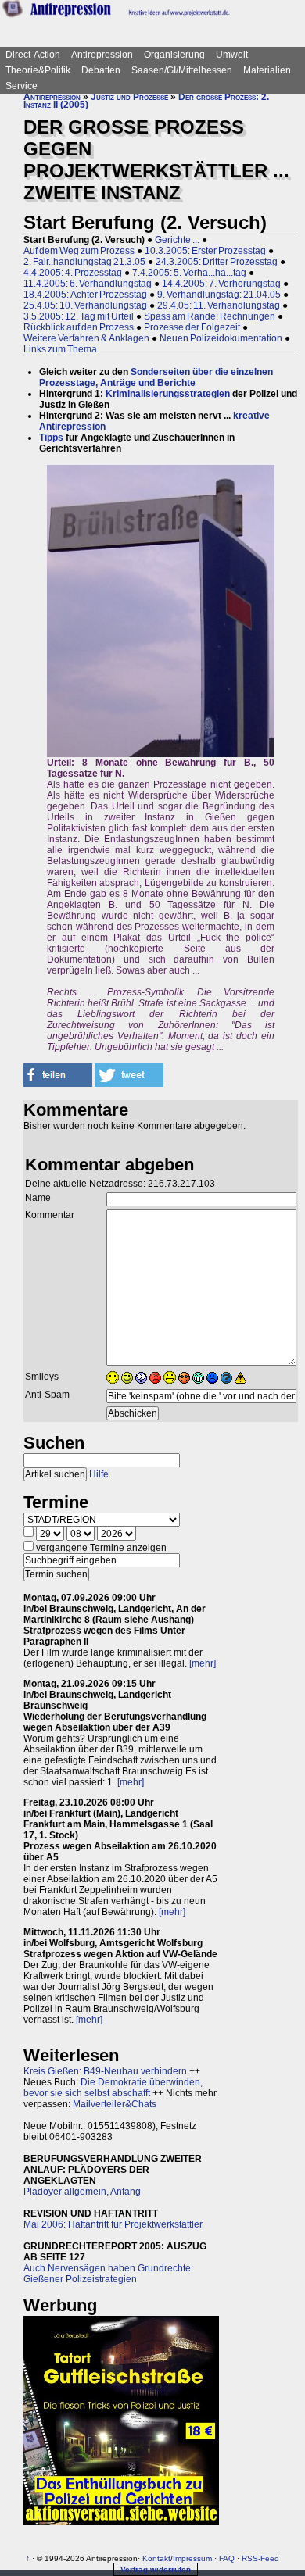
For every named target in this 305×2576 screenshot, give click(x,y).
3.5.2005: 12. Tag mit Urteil (79, 316)
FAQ (227, 2558)
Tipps (51, 438)
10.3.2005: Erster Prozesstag (205, 251)
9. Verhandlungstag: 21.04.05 (219, 295)
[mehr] (203, 1663)
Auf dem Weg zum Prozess (79, 251)
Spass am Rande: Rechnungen (210, 316)
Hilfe (99, 1474)
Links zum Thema (60, 349)
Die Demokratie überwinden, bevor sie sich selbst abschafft (113, 2088)
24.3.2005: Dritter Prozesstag (217, 262)
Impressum (192, 2558)
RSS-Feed (260, 2558)
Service (22, 86)
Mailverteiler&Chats (115, 2104)
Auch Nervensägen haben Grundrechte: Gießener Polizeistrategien (108, 2274)
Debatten (101, 70)
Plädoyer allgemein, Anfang (82, 2192)
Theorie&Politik (38, 70)
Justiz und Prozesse (129, 97)
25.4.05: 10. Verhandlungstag (85, 305)
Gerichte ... (177, 240)
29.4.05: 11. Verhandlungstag (219, 305)
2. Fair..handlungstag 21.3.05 (84, 262)
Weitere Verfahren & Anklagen (86, 338)
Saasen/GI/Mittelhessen (182, 70)
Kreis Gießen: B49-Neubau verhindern (105, 2071)
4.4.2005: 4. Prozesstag (73, 273)
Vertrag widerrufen (156, 2569)
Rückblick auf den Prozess (79, 327)
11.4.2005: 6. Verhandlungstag (88, 284)
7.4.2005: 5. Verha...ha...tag (189, 273)
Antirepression (102, 55)
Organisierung (174, 55)
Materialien (267, 70)
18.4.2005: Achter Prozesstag (85, 295)
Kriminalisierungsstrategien (168, 394)
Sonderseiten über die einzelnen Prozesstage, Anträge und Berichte (156, 377)
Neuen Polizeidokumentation (221, 338)
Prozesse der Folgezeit (192, 327)
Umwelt (232, 55)
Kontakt (156, 2558)
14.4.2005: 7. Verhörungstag (221, 284)
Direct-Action (33, 55)
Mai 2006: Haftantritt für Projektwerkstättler (113, 2224)
